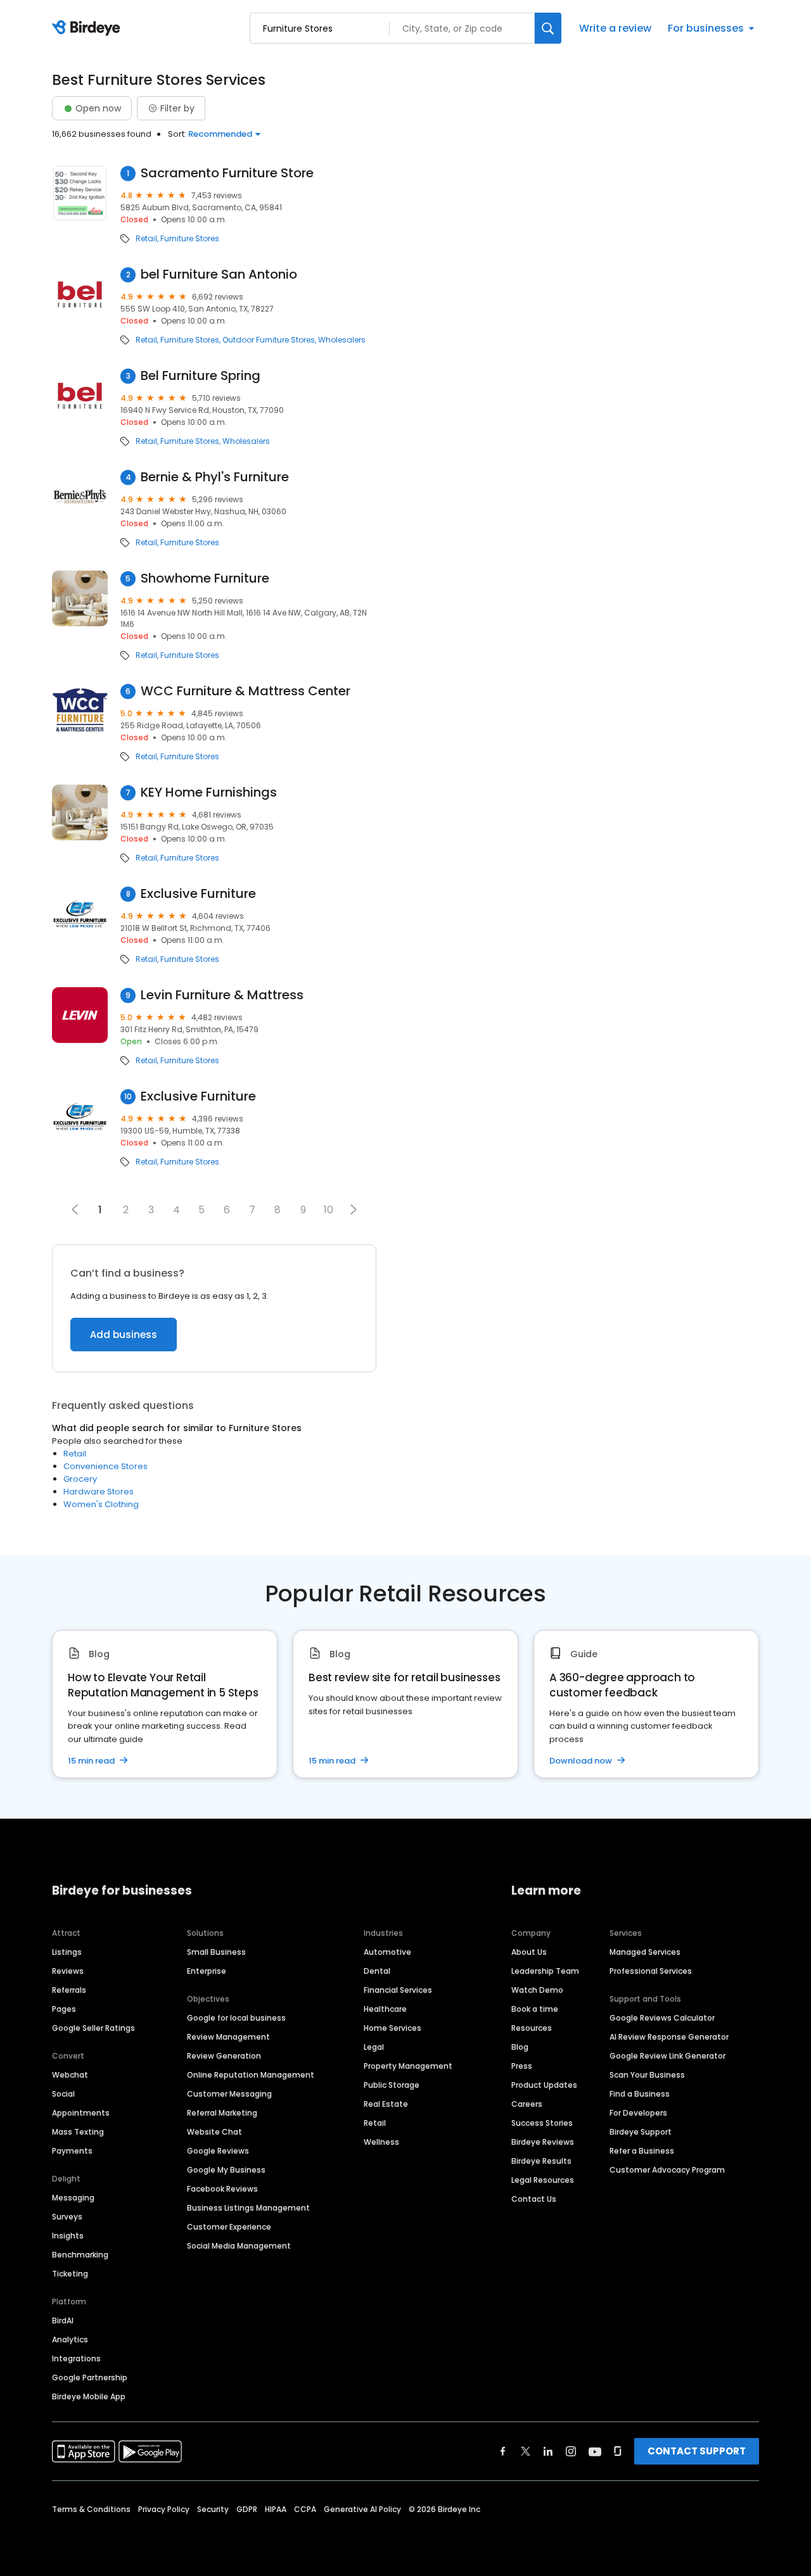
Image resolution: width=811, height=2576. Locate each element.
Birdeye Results (541, 2161)
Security (213, 2509)
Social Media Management (239, 2246)
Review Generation (224, 2056)
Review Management (228, 2037)
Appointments (81, 2113)
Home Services (393, 2028)
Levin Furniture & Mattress (222, 995)
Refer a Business (642, 2151)
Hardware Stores (99, 1492)
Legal (374, 2047)
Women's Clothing (101, 1504)
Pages (64, 2009)
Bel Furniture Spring (201, 376)
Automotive (387, 1952)
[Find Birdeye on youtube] (595, 2451)
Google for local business (236, 2018)
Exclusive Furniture (198, 894)
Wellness (381, 2142)
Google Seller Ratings (93, 2028)
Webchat (70, 2075)
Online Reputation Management (251, 2075)
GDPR (247, 2509)
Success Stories (542, 2123)
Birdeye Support (641, 2132)
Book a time (535, 2009)
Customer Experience (229, 2227)
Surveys (67, 2217)
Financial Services (398, 1990)
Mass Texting (78, 2132)
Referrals (69, 1990)
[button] (354, 1209)
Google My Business (226, 2170)
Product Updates (544, 2085)
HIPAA (276, 2509)
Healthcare (385, 2009)
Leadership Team (545, 1971)
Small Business (216, 1952)
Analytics (70, 2339)
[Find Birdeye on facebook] (503, 2451)
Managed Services (645, 1952)
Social (63, 2094)
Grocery (80, 1479)
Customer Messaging (229, 2094)
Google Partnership (90, 2377)
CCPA (305, 2509)
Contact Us (534, 2199)
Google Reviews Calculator (662, 2018)
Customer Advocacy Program (667, 2170)
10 (329, 1210)
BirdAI (63, 2320)
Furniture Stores (190, 239)
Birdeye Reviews (543, 2142)
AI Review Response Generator (669, 2037)
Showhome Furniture (205, 578)
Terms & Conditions (91, 2509)
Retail (146, 239)
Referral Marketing (222, 2113)
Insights (68, 2236)
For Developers (638, 2113)
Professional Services (651, 1971)
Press (522, 2066)
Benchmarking (80, 2255)
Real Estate (386, 2104)
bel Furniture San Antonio (219, 275)
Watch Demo (537, 1990)
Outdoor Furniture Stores (269, 340)
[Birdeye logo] (88, 28)
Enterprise (207, 1971)
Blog (520, 2047)
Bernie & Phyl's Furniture (215, 477)
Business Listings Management (248, 2208)
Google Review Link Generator (667, 2056)
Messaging (73, 2198)
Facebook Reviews (222, 2189)
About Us (529, 1952)
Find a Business (640, 2094)
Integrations (76, 2358)
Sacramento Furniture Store (227, 173)
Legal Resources (543, 2180)
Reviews (68, 1971)
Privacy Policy (164, 2509)
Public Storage (392, 2085)
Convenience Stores (105, 1466)
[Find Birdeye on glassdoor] (618, 2451)
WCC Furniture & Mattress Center (246, 691)
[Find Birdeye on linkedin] (548, 2451)
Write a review (615, 28)
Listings (67, 1952)
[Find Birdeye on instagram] (571, 2451)
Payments (72, 2151)
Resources (532, 2028)
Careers (527, 2104)
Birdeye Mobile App (89, 2396)
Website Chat (214, 2132)
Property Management (408, 2066)
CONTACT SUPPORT (697, 2451)
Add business (124, 1335)
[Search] (548, 28)
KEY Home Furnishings (209, 792)
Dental (377, 1971)
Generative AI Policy (362, 2509)
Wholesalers (342, 340)
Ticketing (70, 2274)
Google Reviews (218, 2151)
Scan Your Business (647, 2075)
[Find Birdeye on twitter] (526, 2451)
